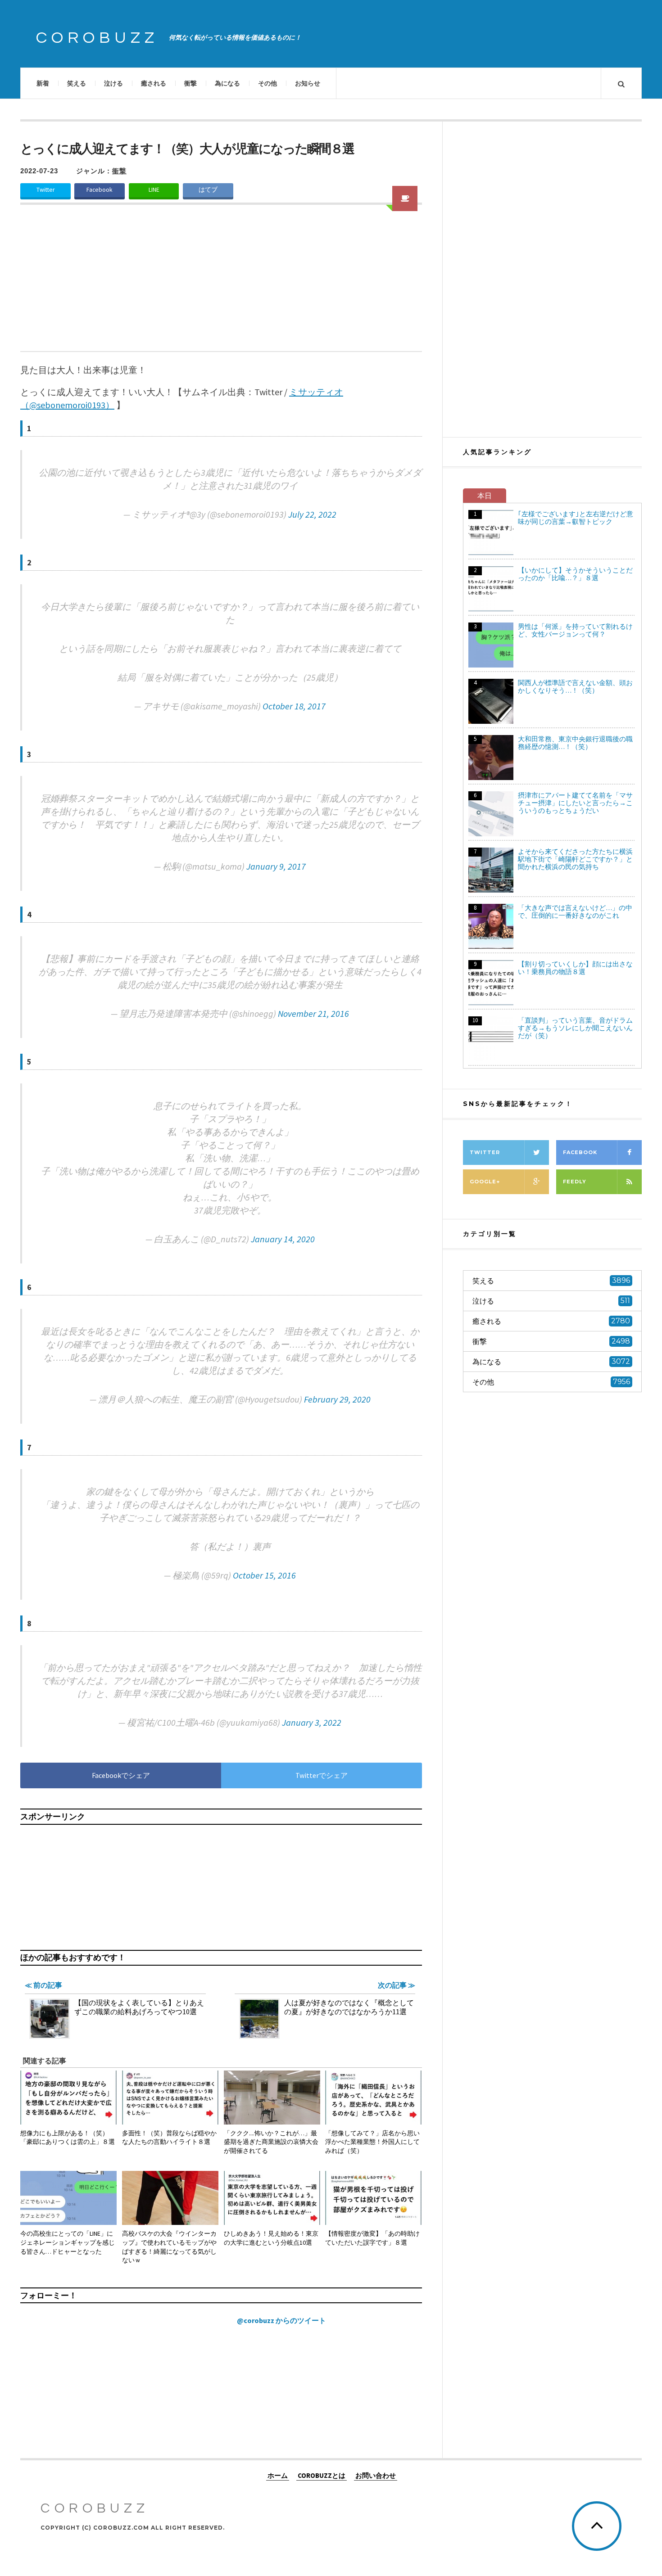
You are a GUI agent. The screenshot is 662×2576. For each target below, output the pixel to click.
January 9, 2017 (276, 866)
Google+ (485, 1182)
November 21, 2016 (313, 1013)
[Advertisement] (221, 284)
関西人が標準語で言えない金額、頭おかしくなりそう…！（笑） (575, 686)
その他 (268, 83)
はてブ (208, 190)
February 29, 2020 (337, 1399)
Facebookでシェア (121, 1775)
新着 (43, 83)
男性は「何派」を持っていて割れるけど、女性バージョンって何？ (575, 630)
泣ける (113, 83)
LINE (154, 190)
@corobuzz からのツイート (281, 2320)
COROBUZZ (97, 38)
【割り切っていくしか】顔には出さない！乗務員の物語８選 (575, 968)
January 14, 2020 (283, 1239)
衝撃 (190, 83)
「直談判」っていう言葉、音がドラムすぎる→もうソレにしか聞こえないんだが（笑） (575, 1028)
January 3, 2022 (312, 1722)
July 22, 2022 (312, 514)
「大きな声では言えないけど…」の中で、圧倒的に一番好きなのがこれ (575, 911)
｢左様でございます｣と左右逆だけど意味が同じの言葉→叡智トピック (576, 518)
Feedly (575, 1182)
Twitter (45, 190)
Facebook (100, 190)
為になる (227, 83)
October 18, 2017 (294, 706)
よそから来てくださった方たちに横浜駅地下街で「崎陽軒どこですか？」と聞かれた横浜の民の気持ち (575, 859)
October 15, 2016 (264, 1575)
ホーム (278, 2475)
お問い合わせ (376, 2475)
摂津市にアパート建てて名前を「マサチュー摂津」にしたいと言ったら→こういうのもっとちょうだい (575, 803)
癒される (154, 83)
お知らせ (308, 83)
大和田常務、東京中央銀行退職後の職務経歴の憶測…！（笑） (575, 743)
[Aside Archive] (405, 199)
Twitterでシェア (322, 1775)
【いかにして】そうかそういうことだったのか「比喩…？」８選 (575, 574)
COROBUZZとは (322, 2475)
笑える (77, 83)
